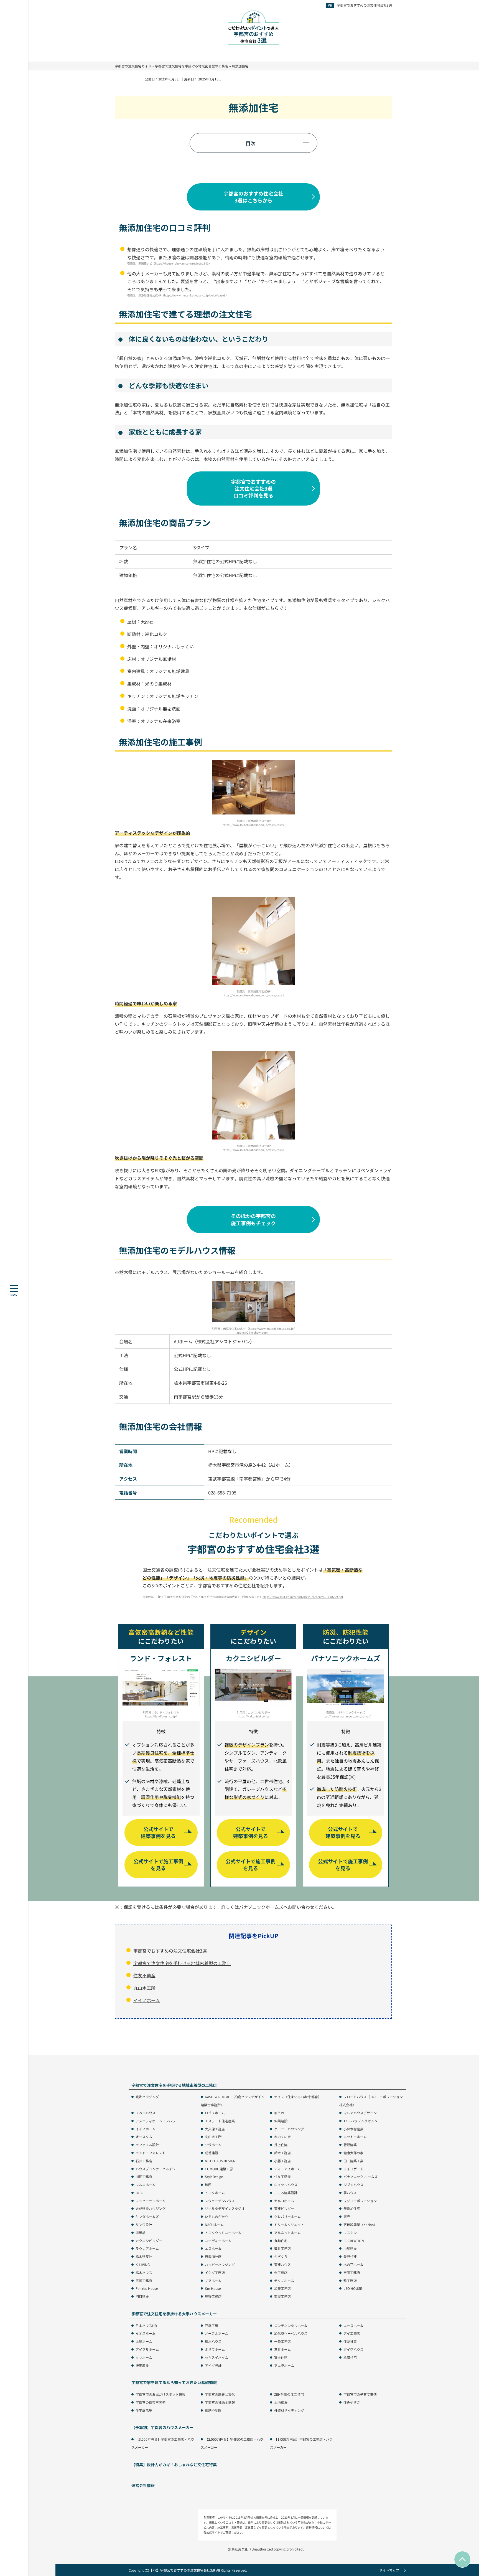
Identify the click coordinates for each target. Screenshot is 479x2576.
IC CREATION (354, 2241)
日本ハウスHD (146, 2325)
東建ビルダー (284, 2208)
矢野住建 (350, 2256)
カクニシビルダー (149, 2241)
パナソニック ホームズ (360, 2177)
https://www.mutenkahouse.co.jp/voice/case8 (195, 295)
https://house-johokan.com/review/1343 (182, 263)
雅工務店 (350, 2281)
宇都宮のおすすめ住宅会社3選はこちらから (253, 197)
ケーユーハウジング (289, 2129)
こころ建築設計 (286, 2193)
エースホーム (353, 2325)
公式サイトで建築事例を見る (158, 1832)
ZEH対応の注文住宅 (289, 2394)
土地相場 (281, 2402)
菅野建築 (350, 2145)
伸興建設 (281, 2121)
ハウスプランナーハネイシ (156, 2169)
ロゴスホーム (215, 2113)
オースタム (144, 2137)
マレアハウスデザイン (360, 2113)
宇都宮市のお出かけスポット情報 (160, 2394)
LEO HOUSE (353, 2288)
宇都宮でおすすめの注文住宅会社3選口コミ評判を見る (253, 488)
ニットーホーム (355, 2137)
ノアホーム (213, 2281)
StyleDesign (214, 2177)
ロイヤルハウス (286, 2185)
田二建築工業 (353, 2161)
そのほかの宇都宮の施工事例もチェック (253, 1219)
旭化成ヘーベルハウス (291, 2333)
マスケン (350, 2233)
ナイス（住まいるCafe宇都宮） (298, 2097)
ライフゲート (353, 2169)
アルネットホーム (287, 2233)
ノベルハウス (146, 2113)
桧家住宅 (350, 2357)
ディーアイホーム (287, 2169)
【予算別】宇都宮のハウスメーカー (162, 2427)
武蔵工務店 (144, 2281)
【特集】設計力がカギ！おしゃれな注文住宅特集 (174, 2465)
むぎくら (281, 2256)
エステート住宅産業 (220, 2121)
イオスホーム (146, 2333)
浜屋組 (141, 2233)
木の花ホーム (353, 2264)
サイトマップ (389, 2570)
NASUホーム (214, 2225)
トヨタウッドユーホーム (223, 2233)
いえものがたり (216, 2216)
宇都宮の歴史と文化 (220, 2394)
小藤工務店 (282, 2161)
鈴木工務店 (282, 2153)
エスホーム (213, 2248)
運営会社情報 (143, 2485)
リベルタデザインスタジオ (225, 2208)
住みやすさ (352, 2402)
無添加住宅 (352, 2208)
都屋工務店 (282, 2296)
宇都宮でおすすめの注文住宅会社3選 (364, 5)
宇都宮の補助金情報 (220, 2402)
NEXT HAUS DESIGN (220, 2161)
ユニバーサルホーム (151, 2201)
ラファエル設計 (147, 2145)
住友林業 (350, 2341)
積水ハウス (213, 2341)
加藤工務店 (282, 2288)
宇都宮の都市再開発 (151, 2402)
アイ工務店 (352, 2333)
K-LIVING (143, 2264)
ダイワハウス (353, 2349)
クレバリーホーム (287, 2216)
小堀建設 (350, 2248)
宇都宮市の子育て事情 (360, 2394)
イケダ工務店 (215, 2272)
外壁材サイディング (289, 2410)
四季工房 (212, 2325)
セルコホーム (284, 2201)
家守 (347, 2216)
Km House (213, 2288)
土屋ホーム (144, 2341)
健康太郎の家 (353, 2153)
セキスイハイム (216, 2357)
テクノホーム (284, 2281)
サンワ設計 (144, 2225)
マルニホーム (146, 2185)
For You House (147, 2288)
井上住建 (281, 2145)
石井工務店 (144, 2161)
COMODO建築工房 (219, 2169)
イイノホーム (147, 2000)
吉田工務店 (352, 2272)
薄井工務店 (282, 2248)
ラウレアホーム (147, 2248)
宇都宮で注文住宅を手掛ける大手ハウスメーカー (174, 2314)
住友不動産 (144, 1975)
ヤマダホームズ (147, 2216)
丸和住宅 (281, 2241)
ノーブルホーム (216, 2333)
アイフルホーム (147, 2349)
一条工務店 (282, 2341)
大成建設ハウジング (151, 2208)
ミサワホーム (215, 2349)
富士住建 (281, 2357)
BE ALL (141, 2193)
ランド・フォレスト (151, 2153)
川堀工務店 (144, 2177)
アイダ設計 (213, 2365)
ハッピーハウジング (220, 2264)
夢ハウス (350, 2193)
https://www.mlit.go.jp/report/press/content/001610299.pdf (303, 1597)
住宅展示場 (144, 2410)
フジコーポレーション (360, 2201)
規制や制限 (213, 2410)
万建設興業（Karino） (360, 2225)
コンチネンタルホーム (291, 2325)
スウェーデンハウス (220, 2201)
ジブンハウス (353, 2185)
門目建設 (142, 2296)
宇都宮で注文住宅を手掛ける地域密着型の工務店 (182, 1963)
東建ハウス (282, 2264)
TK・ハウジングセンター (362, 2121)
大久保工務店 (215, 2129)
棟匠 (208, 2185)
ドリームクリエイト (289, 2225)
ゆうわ (279, 2113)
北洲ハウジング (147, 2097)
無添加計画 (213, 2256)
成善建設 (212, 2153)
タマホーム (144, 2357)
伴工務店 (281, 2272)
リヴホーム (213, 2145)
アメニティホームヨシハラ (156, 2121)
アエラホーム (284, 2365)
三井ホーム (282, 2349)
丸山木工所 (144, 1988)
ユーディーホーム (218, 2241)
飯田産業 (142, 2365)
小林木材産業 (353, 2129)
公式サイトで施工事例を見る (158, 1865)
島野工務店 (213, 2296)
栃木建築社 (144, 2256)
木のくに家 (282, 2137)
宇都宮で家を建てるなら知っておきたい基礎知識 (174, 2383)
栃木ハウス (144, 2272)
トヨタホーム (215, 2193)
